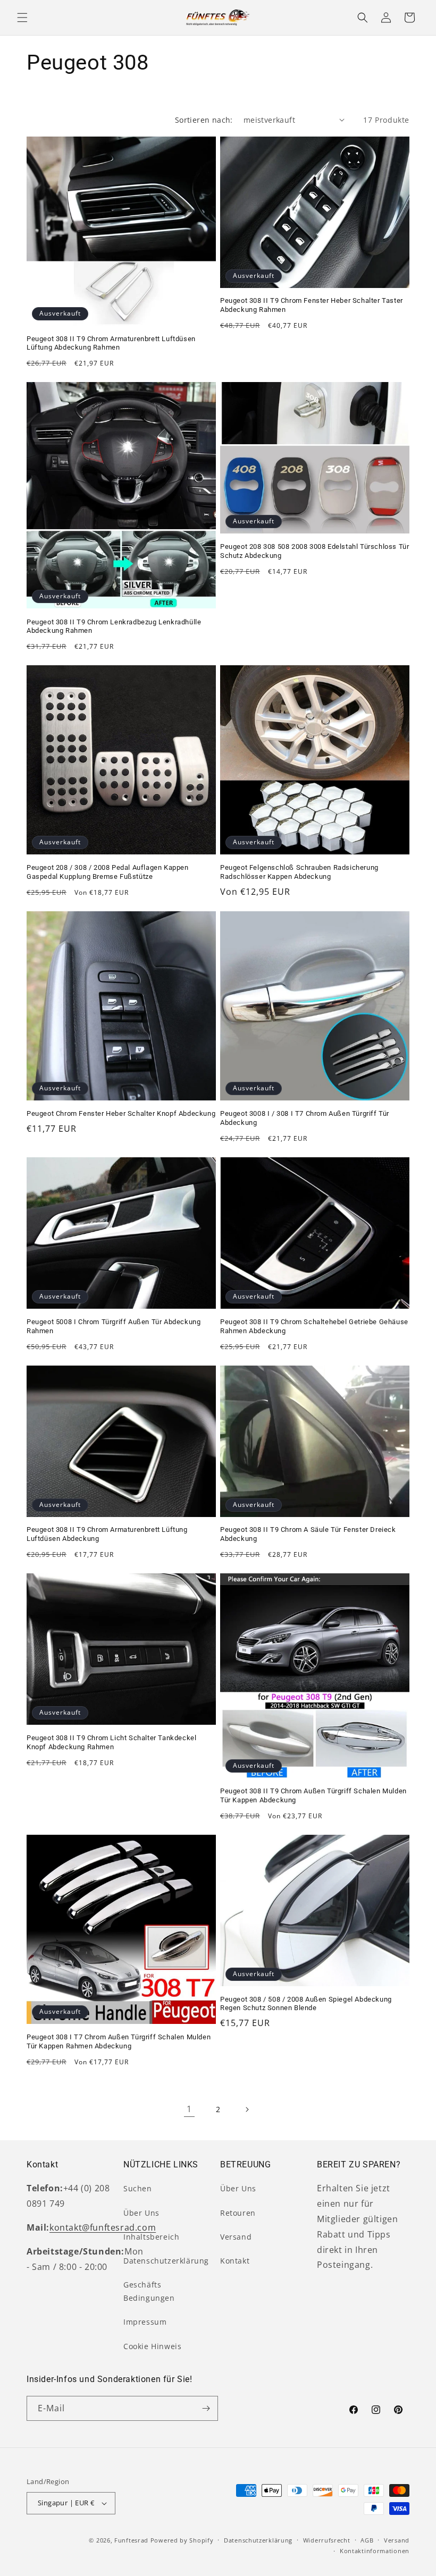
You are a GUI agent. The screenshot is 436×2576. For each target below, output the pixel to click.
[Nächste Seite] (247, 2109)
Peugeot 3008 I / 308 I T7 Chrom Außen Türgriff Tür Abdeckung (305, 1118)
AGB (367, 2540)
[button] (22, 18)
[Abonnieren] (206, 2408)
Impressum (145, 2322)
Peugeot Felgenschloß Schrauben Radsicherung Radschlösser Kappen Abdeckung (299, 872)
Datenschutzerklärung (166, 2261)
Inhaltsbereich (151, 2237)
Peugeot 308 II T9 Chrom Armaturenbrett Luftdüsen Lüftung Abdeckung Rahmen (111, 343)
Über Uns (141, 2213)
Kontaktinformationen (375, 2551)
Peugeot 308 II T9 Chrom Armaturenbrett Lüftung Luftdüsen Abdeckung (107, 1534)
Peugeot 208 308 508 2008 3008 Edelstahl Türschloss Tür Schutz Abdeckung (315, 551)
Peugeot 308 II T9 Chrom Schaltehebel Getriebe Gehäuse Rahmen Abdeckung (314, 1326)
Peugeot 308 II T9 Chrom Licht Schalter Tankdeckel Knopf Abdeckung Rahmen (111, 1742)
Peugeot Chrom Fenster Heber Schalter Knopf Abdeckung (121, 1113)
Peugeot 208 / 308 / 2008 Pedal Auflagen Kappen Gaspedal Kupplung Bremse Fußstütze (108, 872)
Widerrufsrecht (327, 2540)
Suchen (138, 2188)
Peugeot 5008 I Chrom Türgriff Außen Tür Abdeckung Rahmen (114, 1326)
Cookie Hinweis (152, 2346)
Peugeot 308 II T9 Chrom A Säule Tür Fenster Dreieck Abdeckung (308, 1534)
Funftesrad (131, 2540)
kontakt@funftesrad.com (103, 2227)
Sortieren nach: (204, 120)
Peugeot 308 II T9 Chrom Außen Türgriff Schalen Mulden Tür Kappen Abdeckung (313, 1795)
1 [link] (189, 2109)
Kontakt (235, 2261)
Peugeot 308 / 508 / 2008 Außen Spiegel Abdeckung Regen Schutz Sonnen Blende (306, 2004)
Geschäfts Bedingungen (149, 2291)
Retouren (238, 2213)
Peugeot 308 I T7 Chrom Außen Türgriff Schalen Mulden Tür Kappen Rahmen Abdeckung (119, 2041)
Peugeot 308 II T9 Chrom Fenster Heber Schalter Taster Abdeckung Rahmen (312, 305)
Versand (236, 2237)
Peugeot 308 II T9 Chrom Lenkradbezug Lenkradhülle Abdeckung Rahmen (114, 626)
